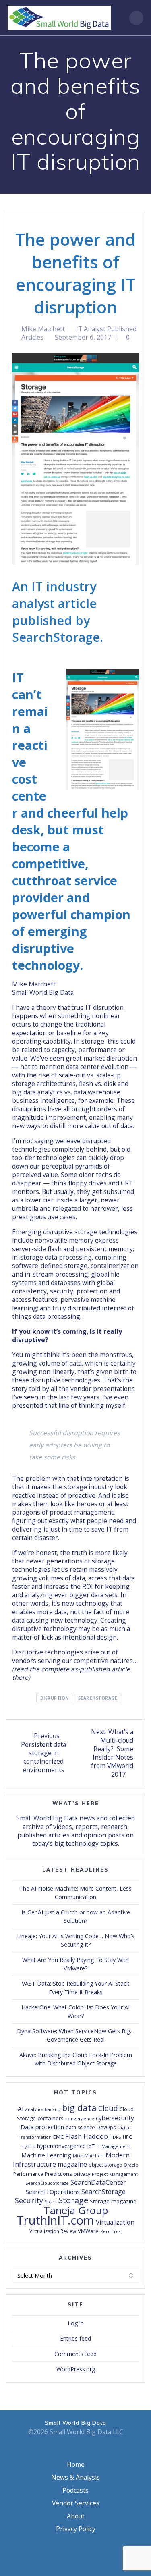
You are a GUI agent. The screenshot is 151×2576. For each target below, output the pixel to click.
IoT (91, 2146)
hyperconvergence (61, 2146)
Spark (51, 2202)
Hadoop (96, 2136)
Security (29, 2200)
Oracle (131, 2165)
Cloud (108, 2108)
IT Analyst (91, 329)
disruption (55, 1698)
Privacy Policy (76, 2529)
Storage (73, 2200)
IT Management (113, 2146)
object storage (105, 2165)
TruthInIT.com (55, 2220)
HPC (127, 2137)
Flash (73, 2136)
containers (51, 2118)
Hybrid (28, 2146)
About (76, 2516)
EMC (58, 2137)
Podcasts (75, 2490)
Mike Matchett (43, 329)
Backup (53, 2109)
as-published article (100, 1669)
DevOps (106, 2127)
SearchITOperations (53, 2192)
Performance (28, 2174)
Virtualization (115, 2222)
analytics (34, 2109)
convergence (80, 2118)
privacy (82, 2174)
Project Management (115, 2174)
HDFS (115, 2137)
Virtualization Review (53, 2231)
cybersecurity (115, 2118)
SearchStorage (98, 1698)
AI (21, 2109)
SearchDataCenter (98, 2182)
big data (79, 2107)
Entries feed (75, 2338)
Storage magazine (113, 2201)
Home (76, 2464)
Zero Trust (111, 2231)
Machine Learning (46, 2155)
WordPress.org (76, 2369)
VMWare (88, 2231)
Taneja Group (76, 2210)
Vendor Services (76, 2503)
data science (80, 2127)
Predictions (58, 2174)
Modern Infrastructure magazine (71, 2160)
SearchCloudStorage (47, 2183)
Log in (76, 2323)
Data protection (42, 2127)
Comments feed (75, 2354)
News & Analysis (75, 2477)
